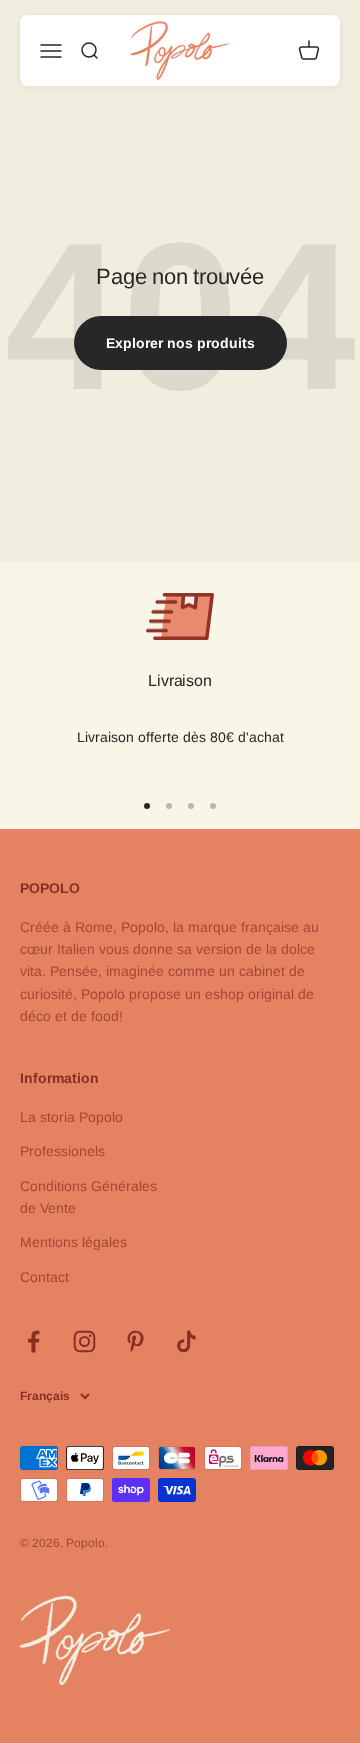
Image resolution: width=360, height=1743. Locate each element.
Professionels (62, 1151)
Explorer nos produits (180, 343)
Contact (44, 1277)
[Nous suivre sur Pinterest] (135, 1341)
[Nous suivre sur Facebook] (33, 1341)
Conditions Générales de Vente (88, 1197)
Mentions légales (73, 1242)
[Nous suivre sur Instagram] (84, 1341)
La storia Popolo (71, 1117)
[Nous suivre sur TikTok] (186, 1341)
